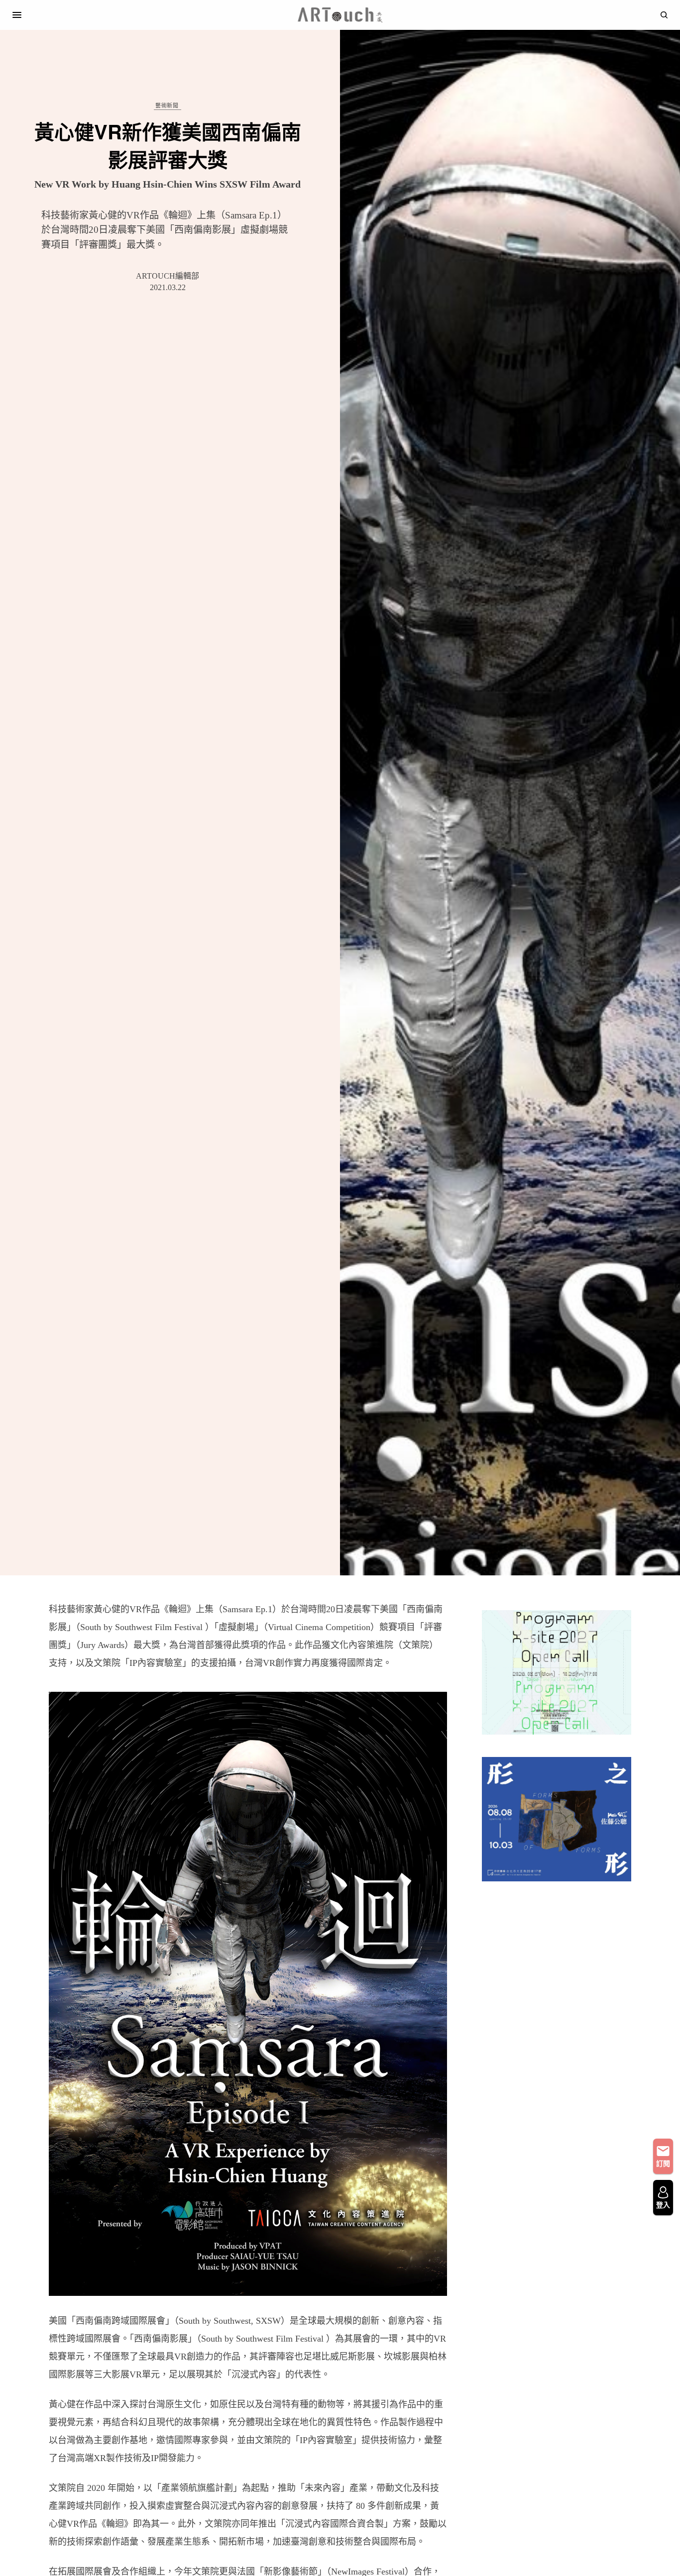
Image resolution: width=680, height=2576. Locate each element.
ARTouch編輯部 (168, 276)
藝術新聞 (167, 106)
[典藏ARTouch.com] (340, 15)
